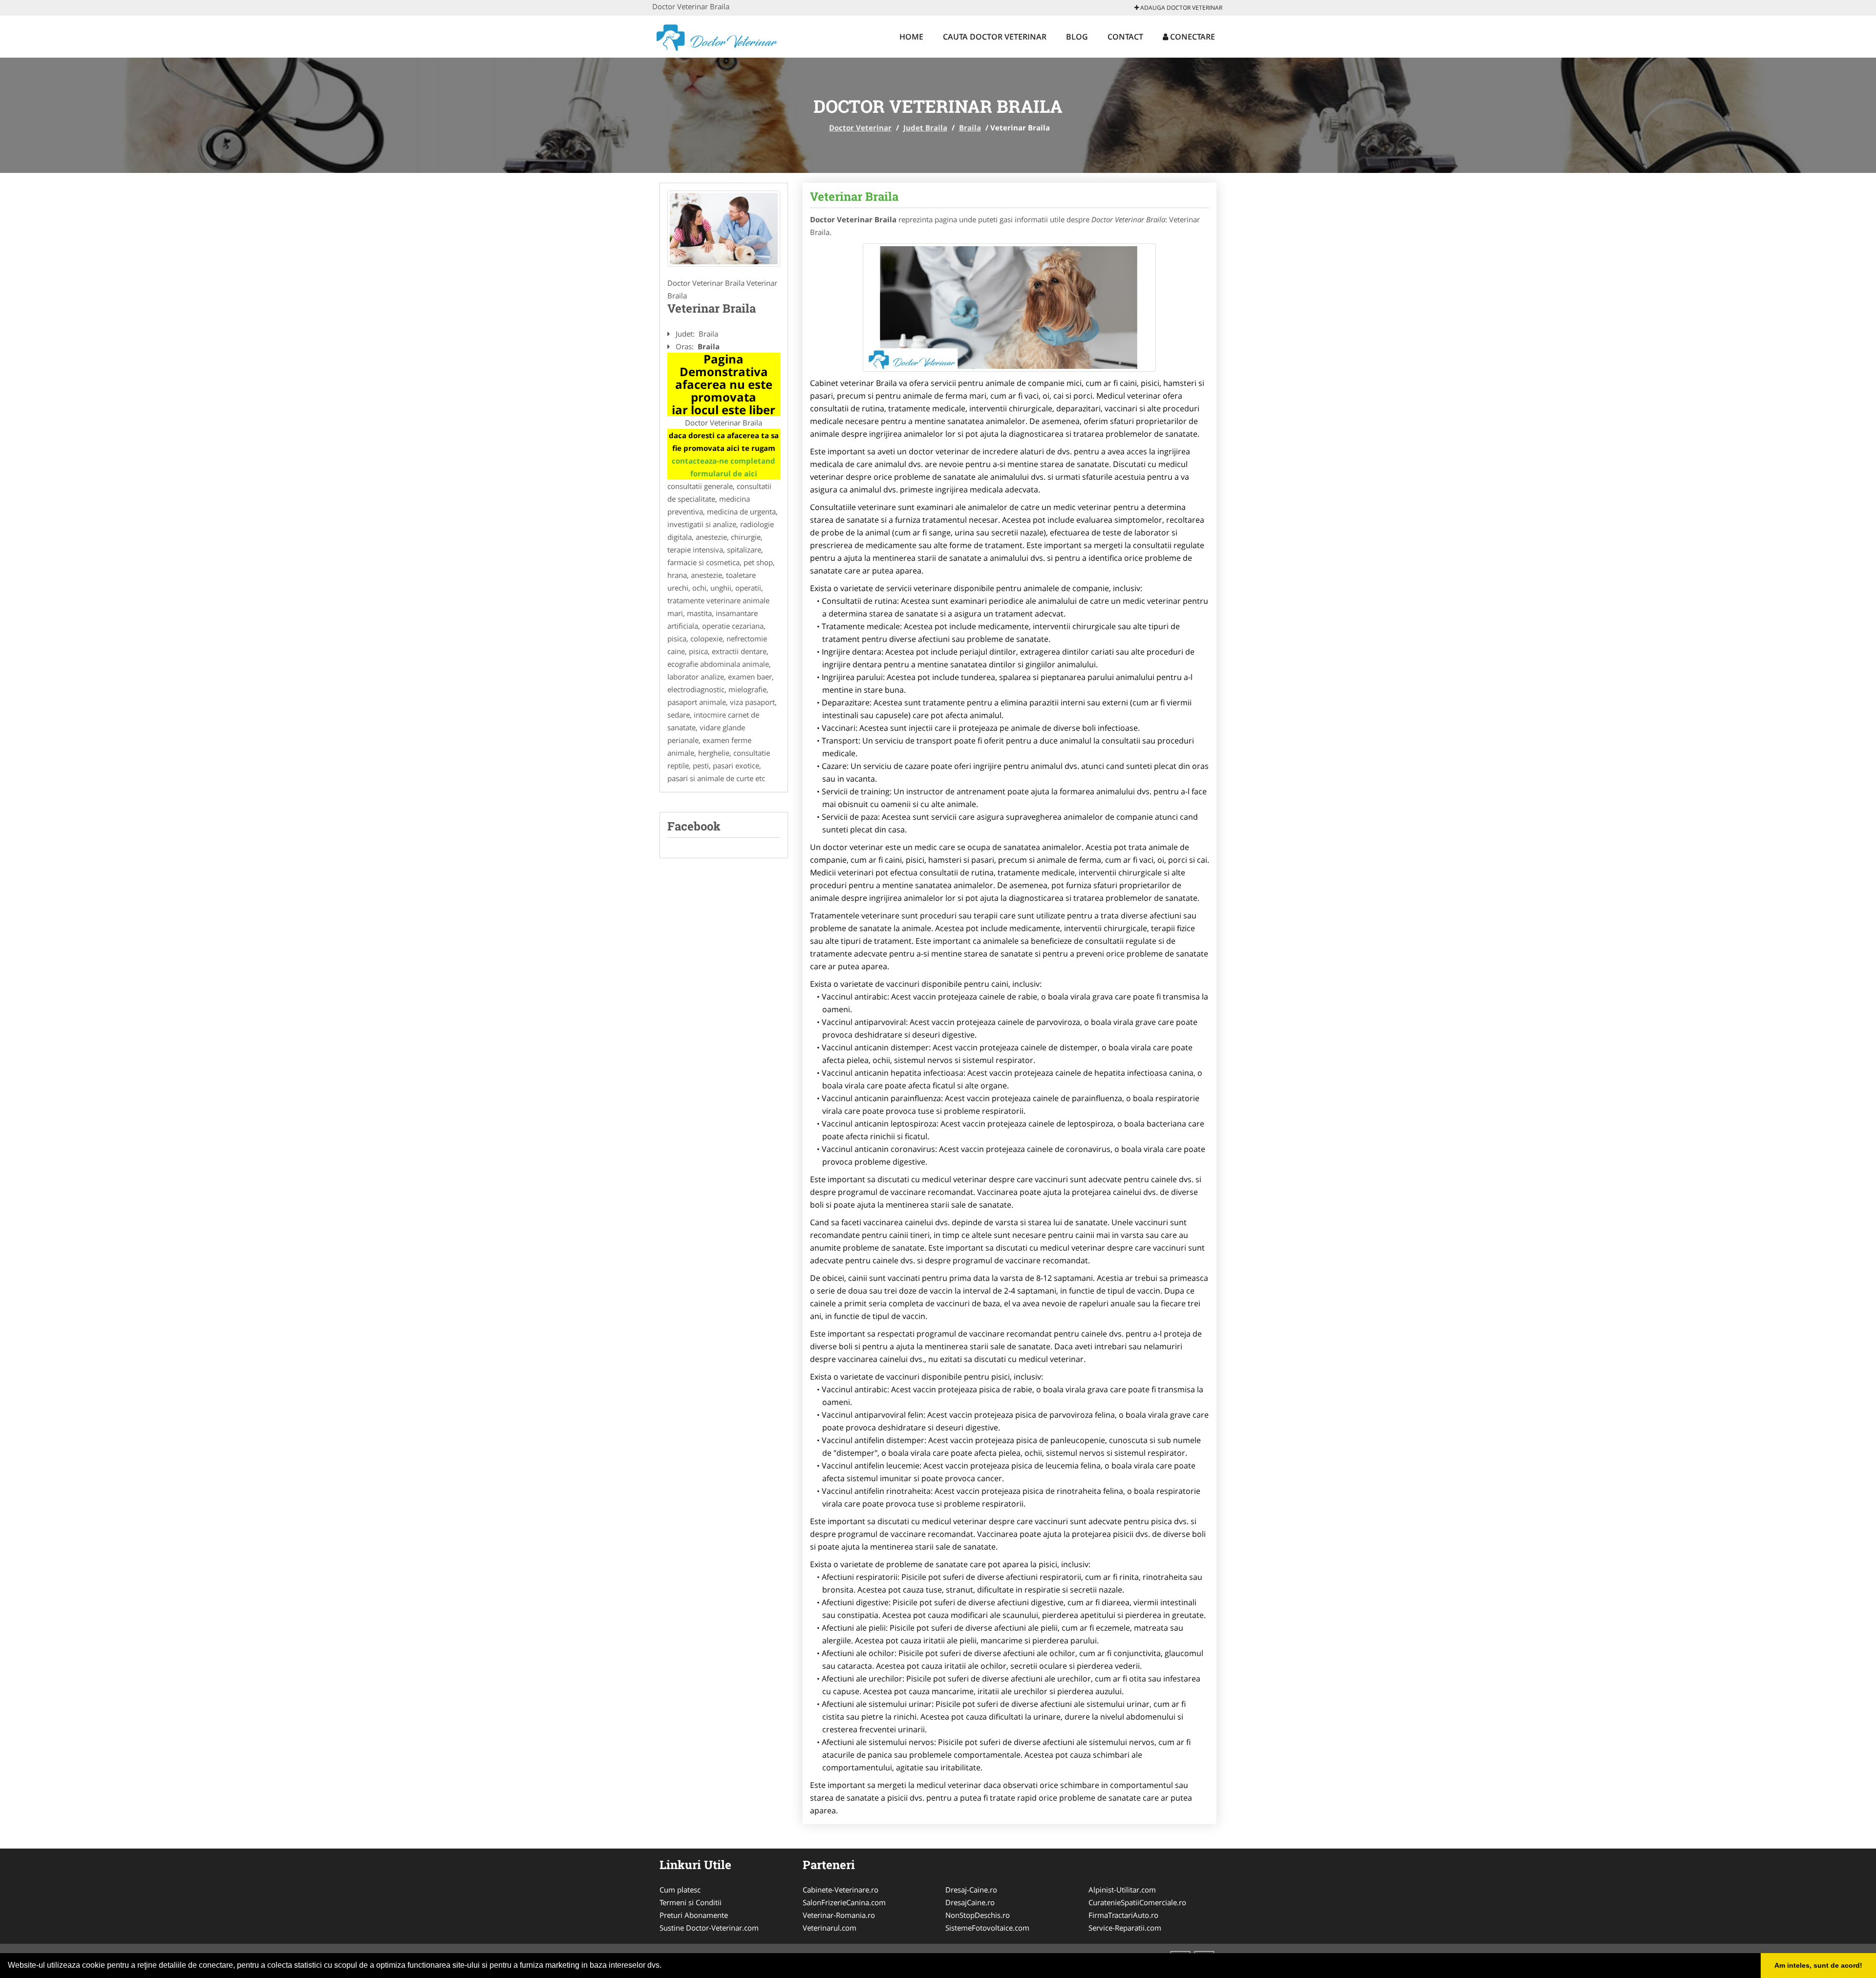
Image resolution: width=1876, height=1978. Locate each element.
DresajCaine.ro (970, 1902)
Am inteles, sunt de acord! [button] (1818, 1965)
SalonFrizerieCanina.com (844, 1902)
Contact (1125, 37)
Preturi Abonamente (694, 1915)
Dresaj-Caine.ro (971, 1890)
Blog (1077, 37)
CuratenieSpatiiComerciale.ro (1137, 1902)
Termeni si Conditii (691, 1902)
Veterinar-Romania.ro (839, 1915)
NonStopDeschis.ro (978, 1915)
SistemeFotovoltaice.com (987, 1928)
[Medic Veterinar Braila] (724, 229)
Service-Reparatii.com (1125, 1928)
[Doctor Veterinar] (716, 35)
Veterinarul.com (830, 1928)
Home (911, 37)
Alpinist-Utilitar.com (1122, 1890)
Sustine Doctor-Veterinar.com (709, 1928)
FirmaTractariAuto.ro (1123, 1915)
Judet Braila (925, 128)
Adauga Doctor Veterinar (1181, 8)
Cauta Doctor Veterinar (995, 37)
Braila (970, 128)
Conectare (1192, 37)
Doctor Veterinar (860, 128)
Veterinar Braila (854, 196)
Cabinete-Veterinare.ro (841, 1890)
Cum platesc (680, 1890)
